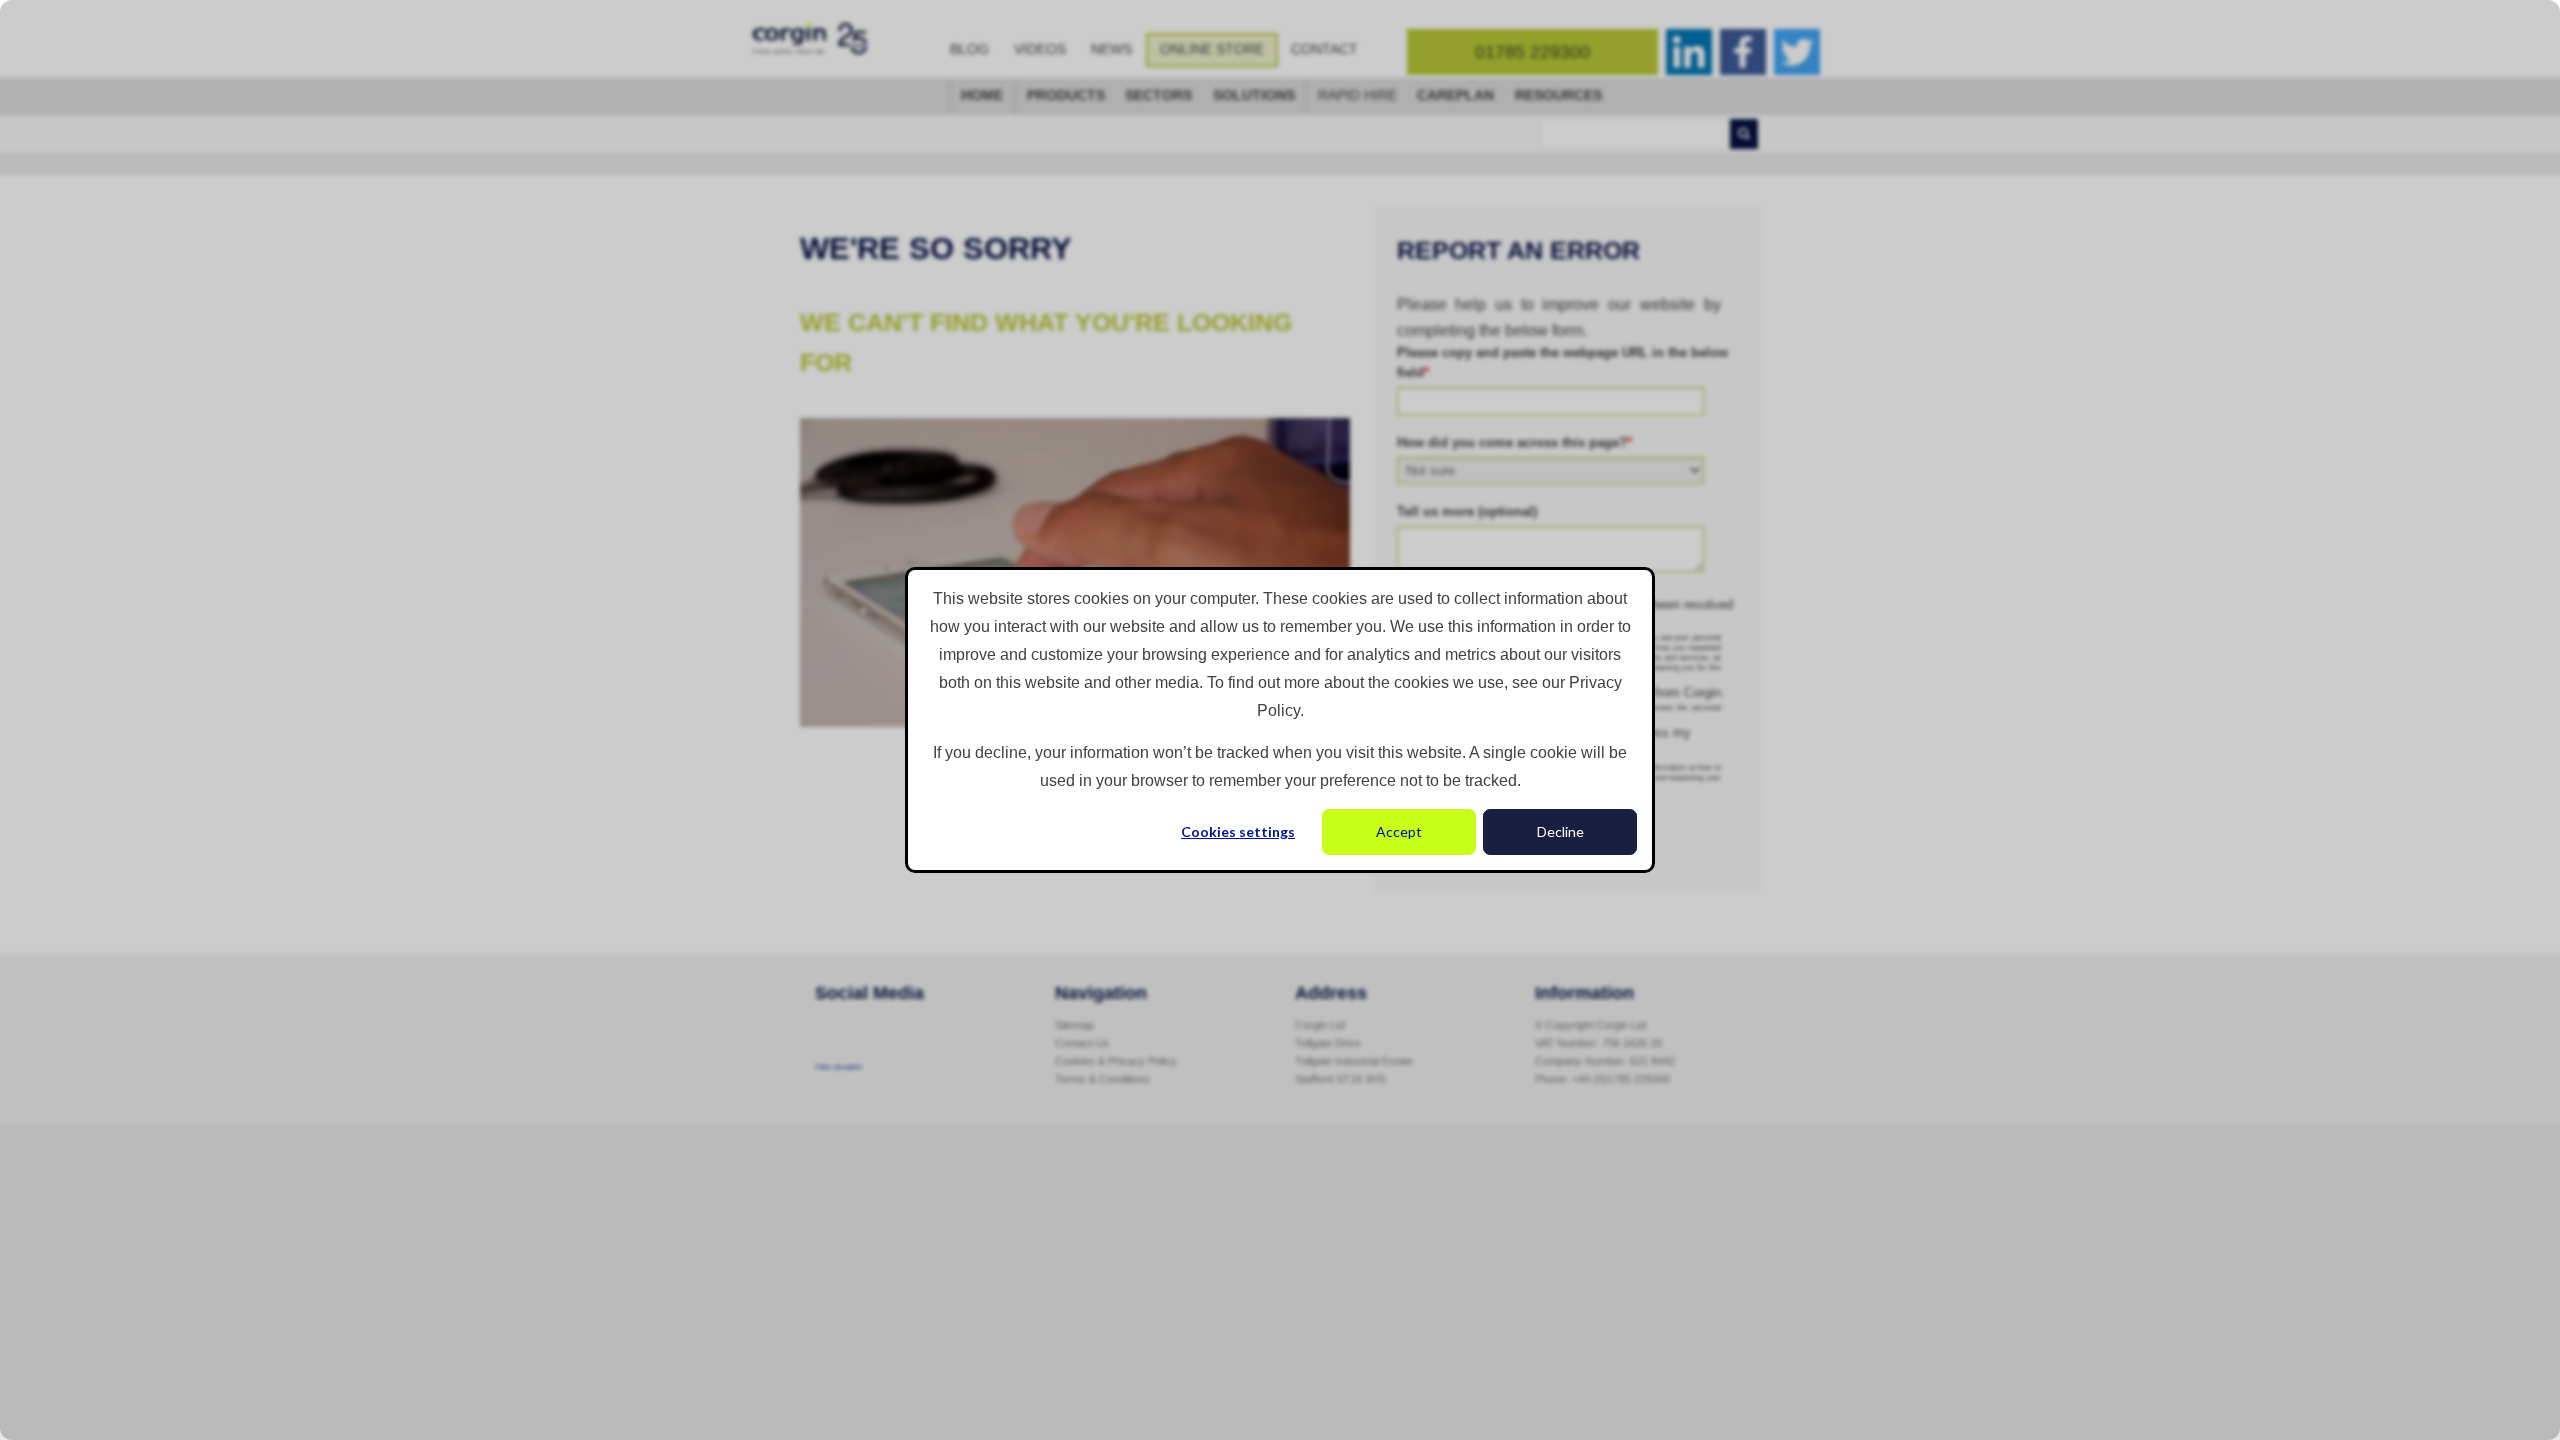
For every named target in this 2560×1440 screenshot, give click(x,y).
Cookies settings (1238, 831)
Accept (1399, 831)
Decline (1560, 831)
